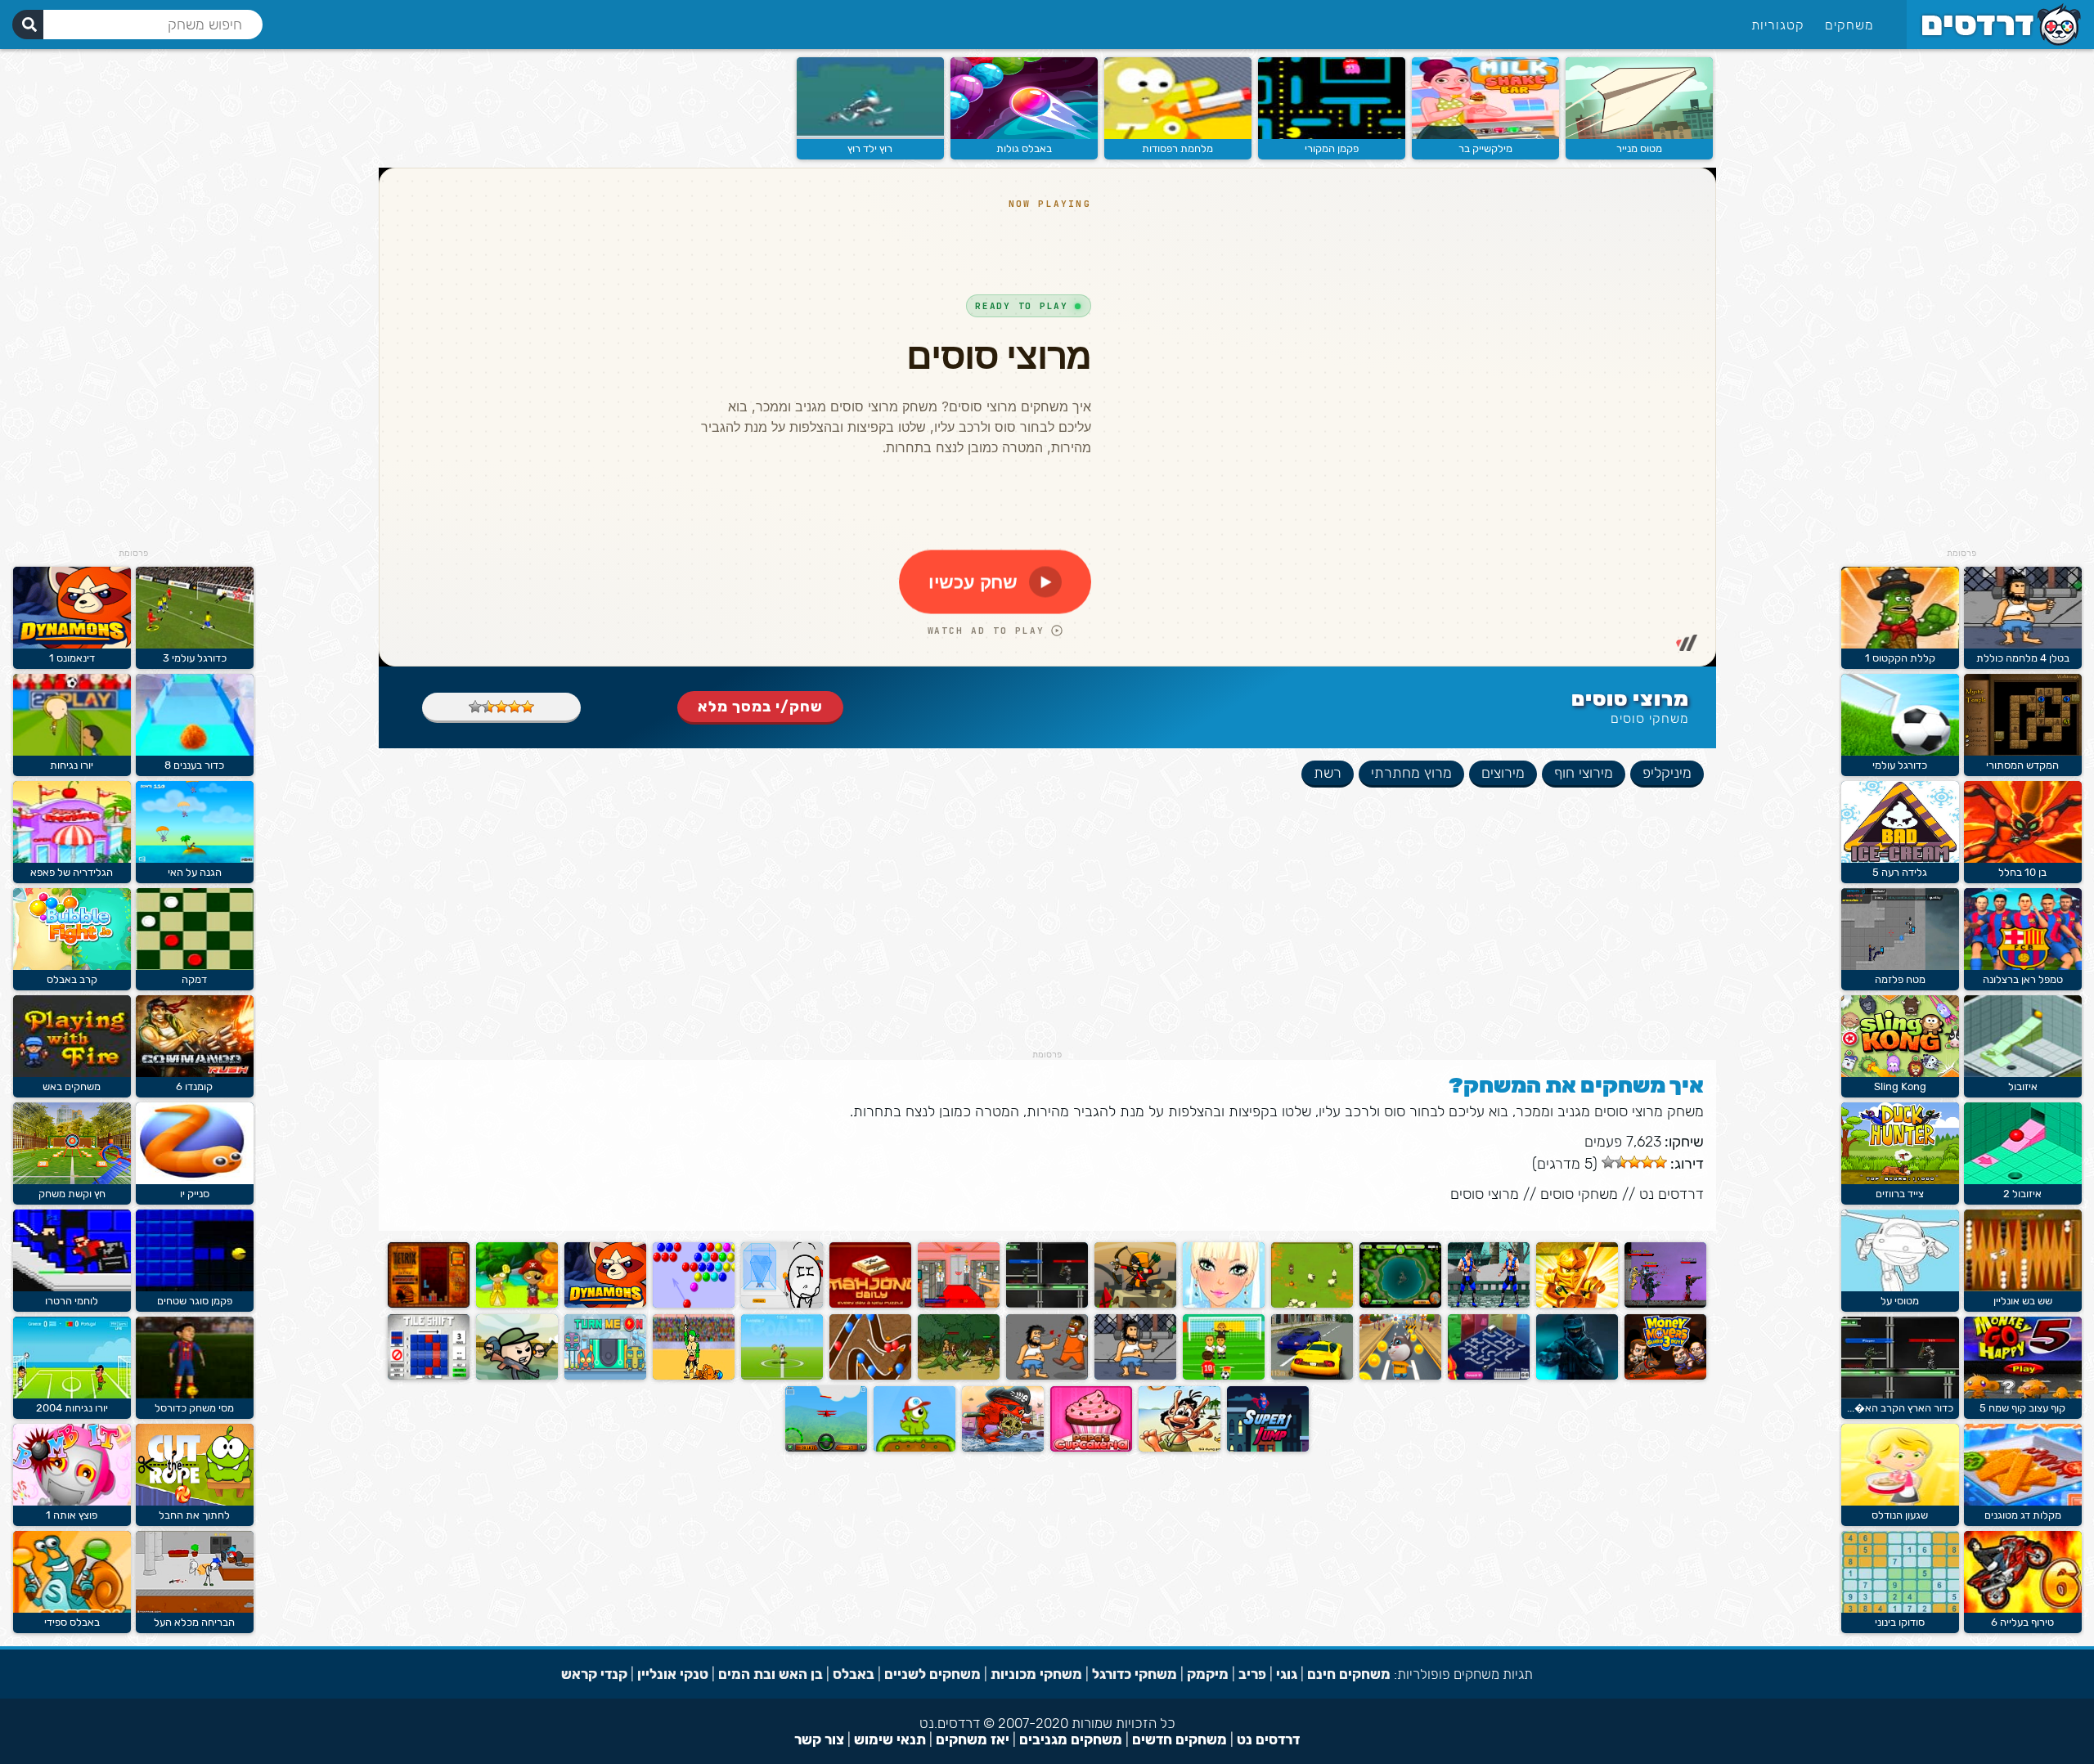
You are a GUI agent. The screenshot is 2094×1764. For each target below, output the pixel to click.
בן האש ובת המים (771, 1674)
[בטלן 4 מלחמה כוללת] (2023, 645)
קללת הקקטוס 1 (1900, 658)
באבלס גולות (1024, 148)
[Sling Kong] (1900, 1073)
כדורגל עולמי (1900, 765)
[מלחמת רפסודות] (1178, 135)
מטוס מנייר (1639, 148)
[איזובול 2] (2023, 1180)
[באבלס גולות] (1024, 135)
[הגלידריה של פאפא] (72, 859)
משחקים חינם (1349, 1674)
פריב (1252, 1674)
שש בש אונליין (2023, 1301)
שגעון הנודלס (1900, 1515)
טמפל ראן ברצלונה (2023, 979)
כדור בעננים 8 (194, 765)
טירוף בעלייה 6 (2022, 1622)
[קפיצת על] (1268, 1448)
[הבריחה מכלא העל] (195, 1609)
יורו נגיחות (72, 765)
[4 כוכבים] (488, 707)
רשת (1328, 773)
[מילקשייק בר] (1485, 135)
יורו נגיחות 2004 (72, 1408)
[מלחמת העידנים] (959, 1376)
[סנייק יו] (195, 1180)
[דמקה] (195, 966)
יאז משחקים (973, 1739)
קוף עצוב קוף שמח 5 (2022, 1408)
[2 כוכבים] (515, 707)
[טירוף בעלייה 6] (2023, 1609)
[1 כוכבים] (528, 707)
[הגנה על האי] (195, 859)
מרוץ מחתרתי (1411, 773)
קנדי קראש (594, 1674)
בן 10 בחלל (2022, 872)
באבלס (854, 1674)
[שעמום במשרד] (959, 1304)
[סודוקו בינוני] (1900, 1609)
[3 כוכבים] (501, 707)
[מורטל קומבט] (1489, 1304)
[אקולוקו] (517, 1304)
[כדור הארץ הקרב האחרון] (1900, 1395)
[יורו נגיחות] (72, 752)
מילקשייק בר (1485, 148)
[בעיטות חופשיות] (1224, 1376)
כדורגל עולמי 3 (195, 658)
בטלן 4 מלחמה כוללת (2023, 658)
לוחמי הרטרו (72, 1301)
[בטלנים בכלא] (1047, 1376)
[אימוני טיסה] (826, 1448)
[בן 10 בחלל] (2023, 859)
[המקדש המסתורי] (2023, 752)
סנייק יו (195, 1194)
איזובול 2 (2022, 1194)
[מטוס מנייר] (1639, 135)
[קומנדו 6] (195, 1073)
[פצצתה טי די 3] (870, 1376)
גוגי (1287, 1674)
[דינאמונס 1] (605, 1304)
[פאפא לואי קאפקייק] (1091, 1448)
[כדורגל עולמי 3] (195, 645)
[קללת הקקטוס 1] (1900, 645)
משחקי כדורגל (1135, 1674)
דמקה (194, 979)
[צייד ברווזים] (1900, 1180)
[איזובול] (2023, 1073)
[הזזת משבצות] (429, 1376)
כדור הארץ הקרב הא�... (1900, 1408)
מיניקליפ (1667, 773)
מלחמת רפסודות (1177, 148)
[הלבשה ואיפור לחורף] (1224, 1304)
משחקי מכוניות (1036, 1674)
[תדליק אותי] (605, 1376)
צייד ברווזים (1900, 1194)
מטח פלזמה (1900, 979)
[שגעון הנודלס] (1900, 1502)
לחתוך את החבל (194, 1515)
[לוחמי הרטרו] (72, 1288)
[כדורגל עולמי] (1900, 752)
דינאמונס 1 (72, 658)
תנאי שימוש (890, 1739)
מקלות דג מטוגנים (2023, 1515)
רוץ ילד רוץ (870, 148)
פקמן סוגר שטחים (195, 1301)
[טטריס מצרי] (429, 1304)
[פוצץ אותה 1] (72, 1502)
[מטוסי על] (1900, 1288)
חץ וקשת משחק (72, 1194)
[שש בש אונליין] (2023, 1288)
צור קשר (819, 1739)
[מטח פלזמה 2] (1665, 1304)
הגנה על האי (195, 872)
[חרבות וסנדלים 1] (694, 1376)
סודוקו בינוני (1900, 1622)
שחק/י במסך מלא (760, 707)
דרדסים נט (1672, 1194)
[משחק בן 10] (1400, 1304)
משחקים (1849, 25)
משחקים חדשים (1180, 1739)
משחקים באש (72, 1086)
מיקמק (1208, 1674)
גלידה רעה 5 (1900, 872)
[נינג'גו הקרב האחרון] (1577, 1304)
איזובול (2023, 1086)
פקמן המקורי (1332, 148)
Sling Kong (1900, 1086)
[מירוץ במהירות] (1312, 1376)
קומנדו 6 (194, 1086)
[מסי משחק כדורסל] (195, 1395)
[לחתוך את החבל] (195, 1502)
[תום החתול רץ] (1400, 1376)
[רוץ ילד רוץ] (870, 135)
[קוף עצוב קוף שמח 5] (2023, 1395)
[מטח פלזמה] (1900, 966)
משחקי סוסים (1650, 718)
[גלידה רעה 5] (1900, 859)
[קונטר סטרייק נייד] (1577, 1376)
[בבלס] (694, 1304)
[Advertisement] (1961, 303)
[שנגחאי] (870, 1304)
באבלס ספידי (72, 1622)
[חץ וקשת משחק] (72, 1180)
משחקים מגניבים (1071, 1739)
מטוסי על (1900, 1301)
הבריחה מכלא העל (194, 1622)
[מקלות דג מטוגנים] (2023, 1502)
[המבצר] (1135, 1304)
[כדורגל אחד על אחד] (782, 1376)
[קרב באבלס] (72, 966)
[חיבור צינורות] (1489, 1376)
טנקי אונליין (673, 1674)
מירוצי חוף (1584, 773)
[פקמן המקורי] (1332, 135)
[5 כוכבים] (475, 707)
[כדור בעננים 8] (195, 752)
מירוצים (1503, 773)
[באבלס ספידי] (72, 1609)
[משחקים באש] (72, 1073)
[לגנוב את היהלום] (782, 1304)
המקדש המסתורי (2022, 765)
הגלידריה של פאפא (72, 872)
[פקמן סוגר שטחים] (195, 1288)
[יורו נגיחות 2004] (72, 1395)
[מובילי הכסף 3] (1665, 1376)
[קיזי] (914, 1448)
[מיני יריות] (517, 1376)
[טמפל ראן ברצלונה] (2023, 966)
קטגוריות (1778, 25)
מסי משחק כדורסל (194, 1408)
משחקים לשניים (932, 1674)
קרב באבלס (72, 979)
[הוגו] (1180, 1448)
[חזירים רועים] (1312, 1304)
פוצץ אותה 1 (72, 1515)
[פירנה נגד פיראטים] (1003, 1448)
